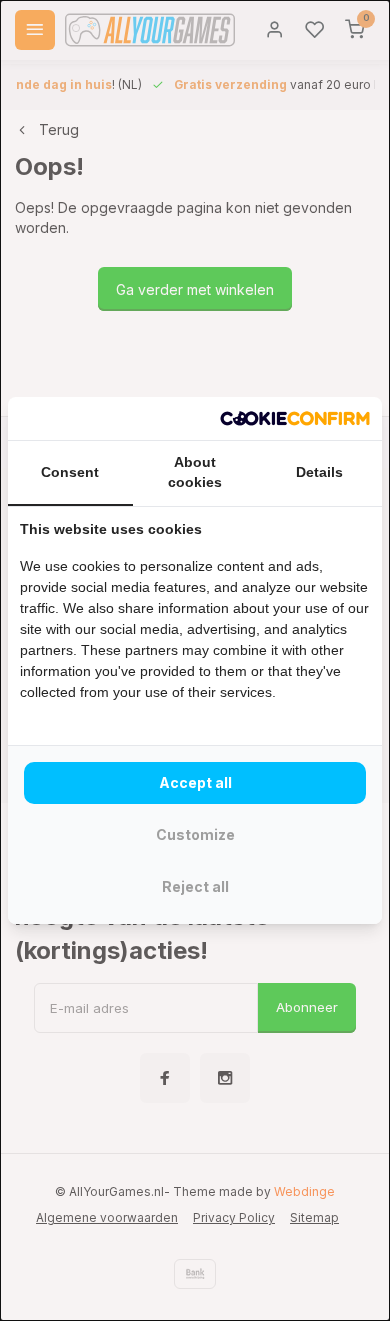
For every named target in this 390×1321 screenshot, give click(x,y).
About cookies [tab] (195, 472)
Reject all (195, 886)
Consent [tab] (70, 472)
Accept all (195, 782)
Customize (195, 834)
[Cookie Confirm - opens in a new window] (295, 419)
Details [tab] (319, 472)
